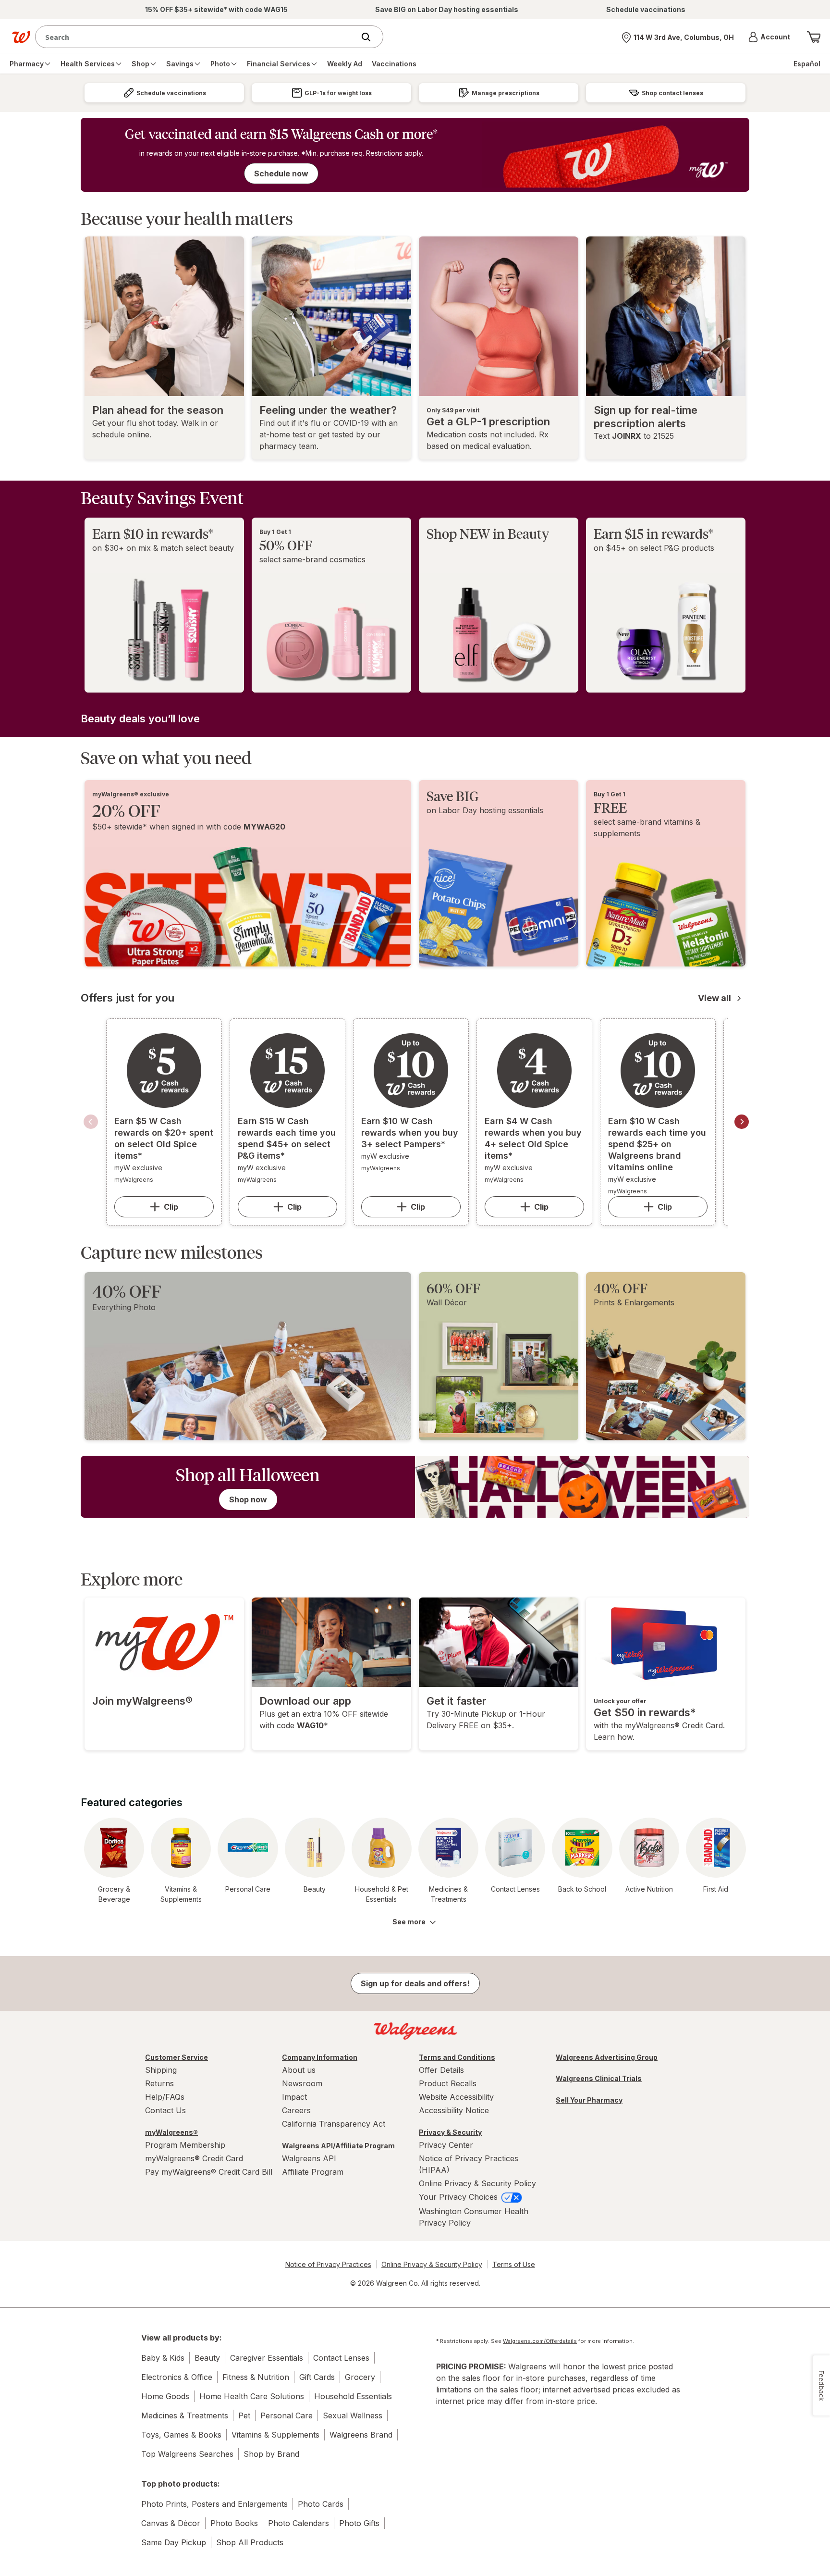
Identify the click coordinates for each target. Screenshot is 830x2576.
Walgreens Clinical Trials (599, 2078)
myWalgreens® (171, 2132)
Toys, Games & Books (181, 2435)
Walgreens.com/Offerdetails (540, 2341)
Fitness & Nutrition (256, 2377)
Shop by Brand (271, 2454)
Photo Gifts (359, 2523)
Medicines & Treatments (185, 2415)
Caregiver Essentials (267, 2358)
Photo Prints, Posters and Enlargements (214, 2504)
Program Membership (185, 2145)
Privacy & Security (450, 2132)
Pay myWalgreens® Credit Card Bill (209, 2172)
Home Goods (165, 2396)
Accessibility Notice (454, 2110)
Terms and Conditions (457, 2057)
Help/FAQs (165, 2097)
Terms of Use (514, 2264)
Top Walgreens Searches (187, 2454)
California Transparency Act (334, 2124)
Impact (294, 2097)
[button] (769, 37)
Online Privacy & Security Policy (477, 2183)
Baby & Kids (163, 2358)
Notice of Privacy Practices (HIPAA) (469, 2164)
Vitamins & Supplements (275, 2435)
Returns (159, 2083)
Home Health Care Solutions (252, 2396)
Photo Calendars (299, 2523)
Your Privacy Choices (459, 2197)
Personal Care (287, 2415)
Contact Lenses (341, 2358)
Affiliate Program (313, 2172)
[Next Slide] (742, 1122)
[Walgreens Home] (21, 37)
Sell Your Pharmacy (589, 2100)
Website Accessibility (456, 2097)
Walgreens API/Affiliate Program (338, 2146)
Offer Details (441, 2070)
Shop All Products (250, 2542)
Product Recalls (448, 2083)
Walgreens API (309, 2158)
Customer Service (177, 2057)
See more (409, 1922)
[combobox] (197, 37)
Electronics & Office (177, 2377)
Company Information (320, 2057)
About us (299, 2070)
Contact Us (165, 2110)
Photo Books (234, 2523)
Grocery (360, 2377)
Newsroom (302, 2083)
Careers (296, 2110)
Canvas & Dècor (171, 2523)
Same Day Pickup (174, 2542)
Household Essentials (353, 2396)
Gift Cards (317, 2377)
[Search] (371, 37)
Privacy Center (446, 2145)
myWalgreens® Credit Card (194, 2158)
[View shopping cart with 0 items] (814, 37)
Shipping (161, 2070)
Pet (244, 2415)
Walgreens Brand (361, 2435)
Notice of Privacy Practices (328, 2264)
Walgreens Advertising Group (607, 2057)
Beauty (207, 2358)
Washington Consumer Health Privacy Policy (474, 2217)
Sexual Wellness (353, 2415)
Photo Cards (321, 2504)
